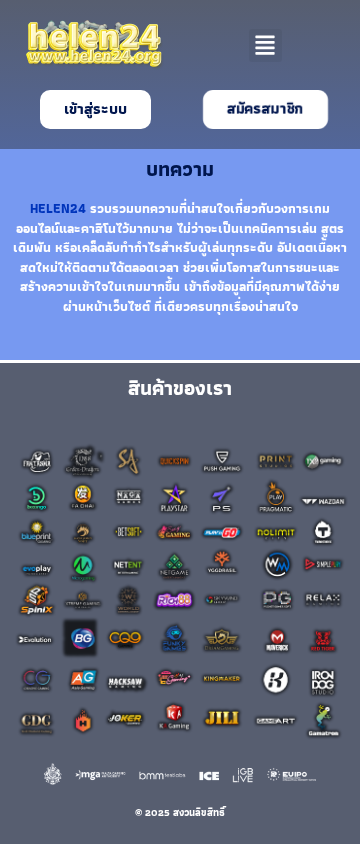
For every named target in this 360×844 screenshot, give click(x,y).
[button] (265, 45)
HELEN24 (58, 208)
